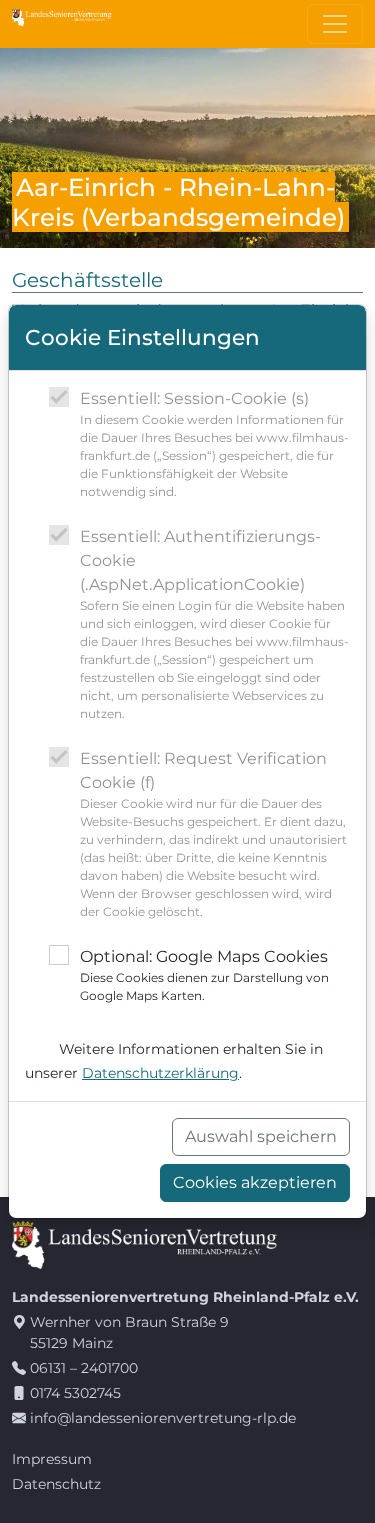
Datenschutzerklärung (160, 1073)
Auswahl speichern (261, 1136)
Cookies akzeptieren (255, 1182)
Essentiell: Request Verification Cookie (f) (213, 834)
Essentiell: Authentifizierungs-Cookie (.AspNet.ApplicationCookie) (214, 624)
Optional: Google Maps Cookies (204, 975)
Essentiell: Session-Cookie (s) (214, 444)
